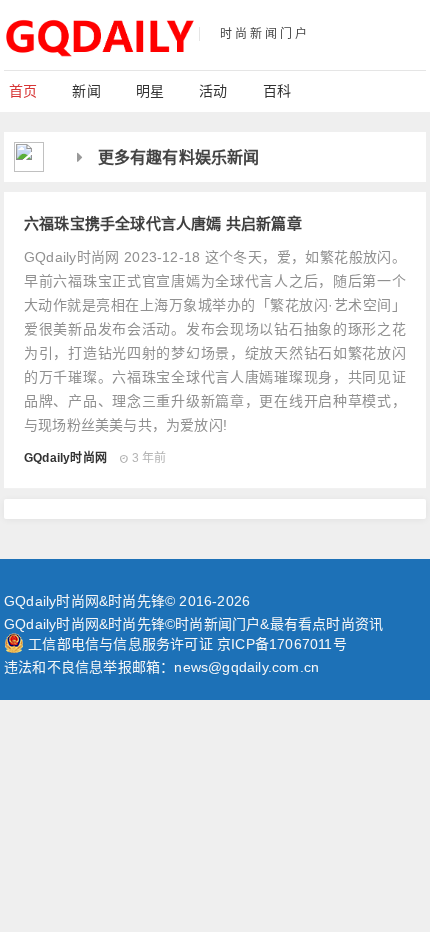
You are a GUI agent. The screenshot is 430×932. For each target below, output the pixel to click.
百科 (277, 91)
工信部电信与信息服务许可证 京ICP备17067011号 (187, 644)
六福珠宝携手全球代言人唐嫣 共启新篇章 (163, 223)
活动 (213, 91)
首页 (23, 91)
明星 (150, 91)
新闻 (86, 91)
